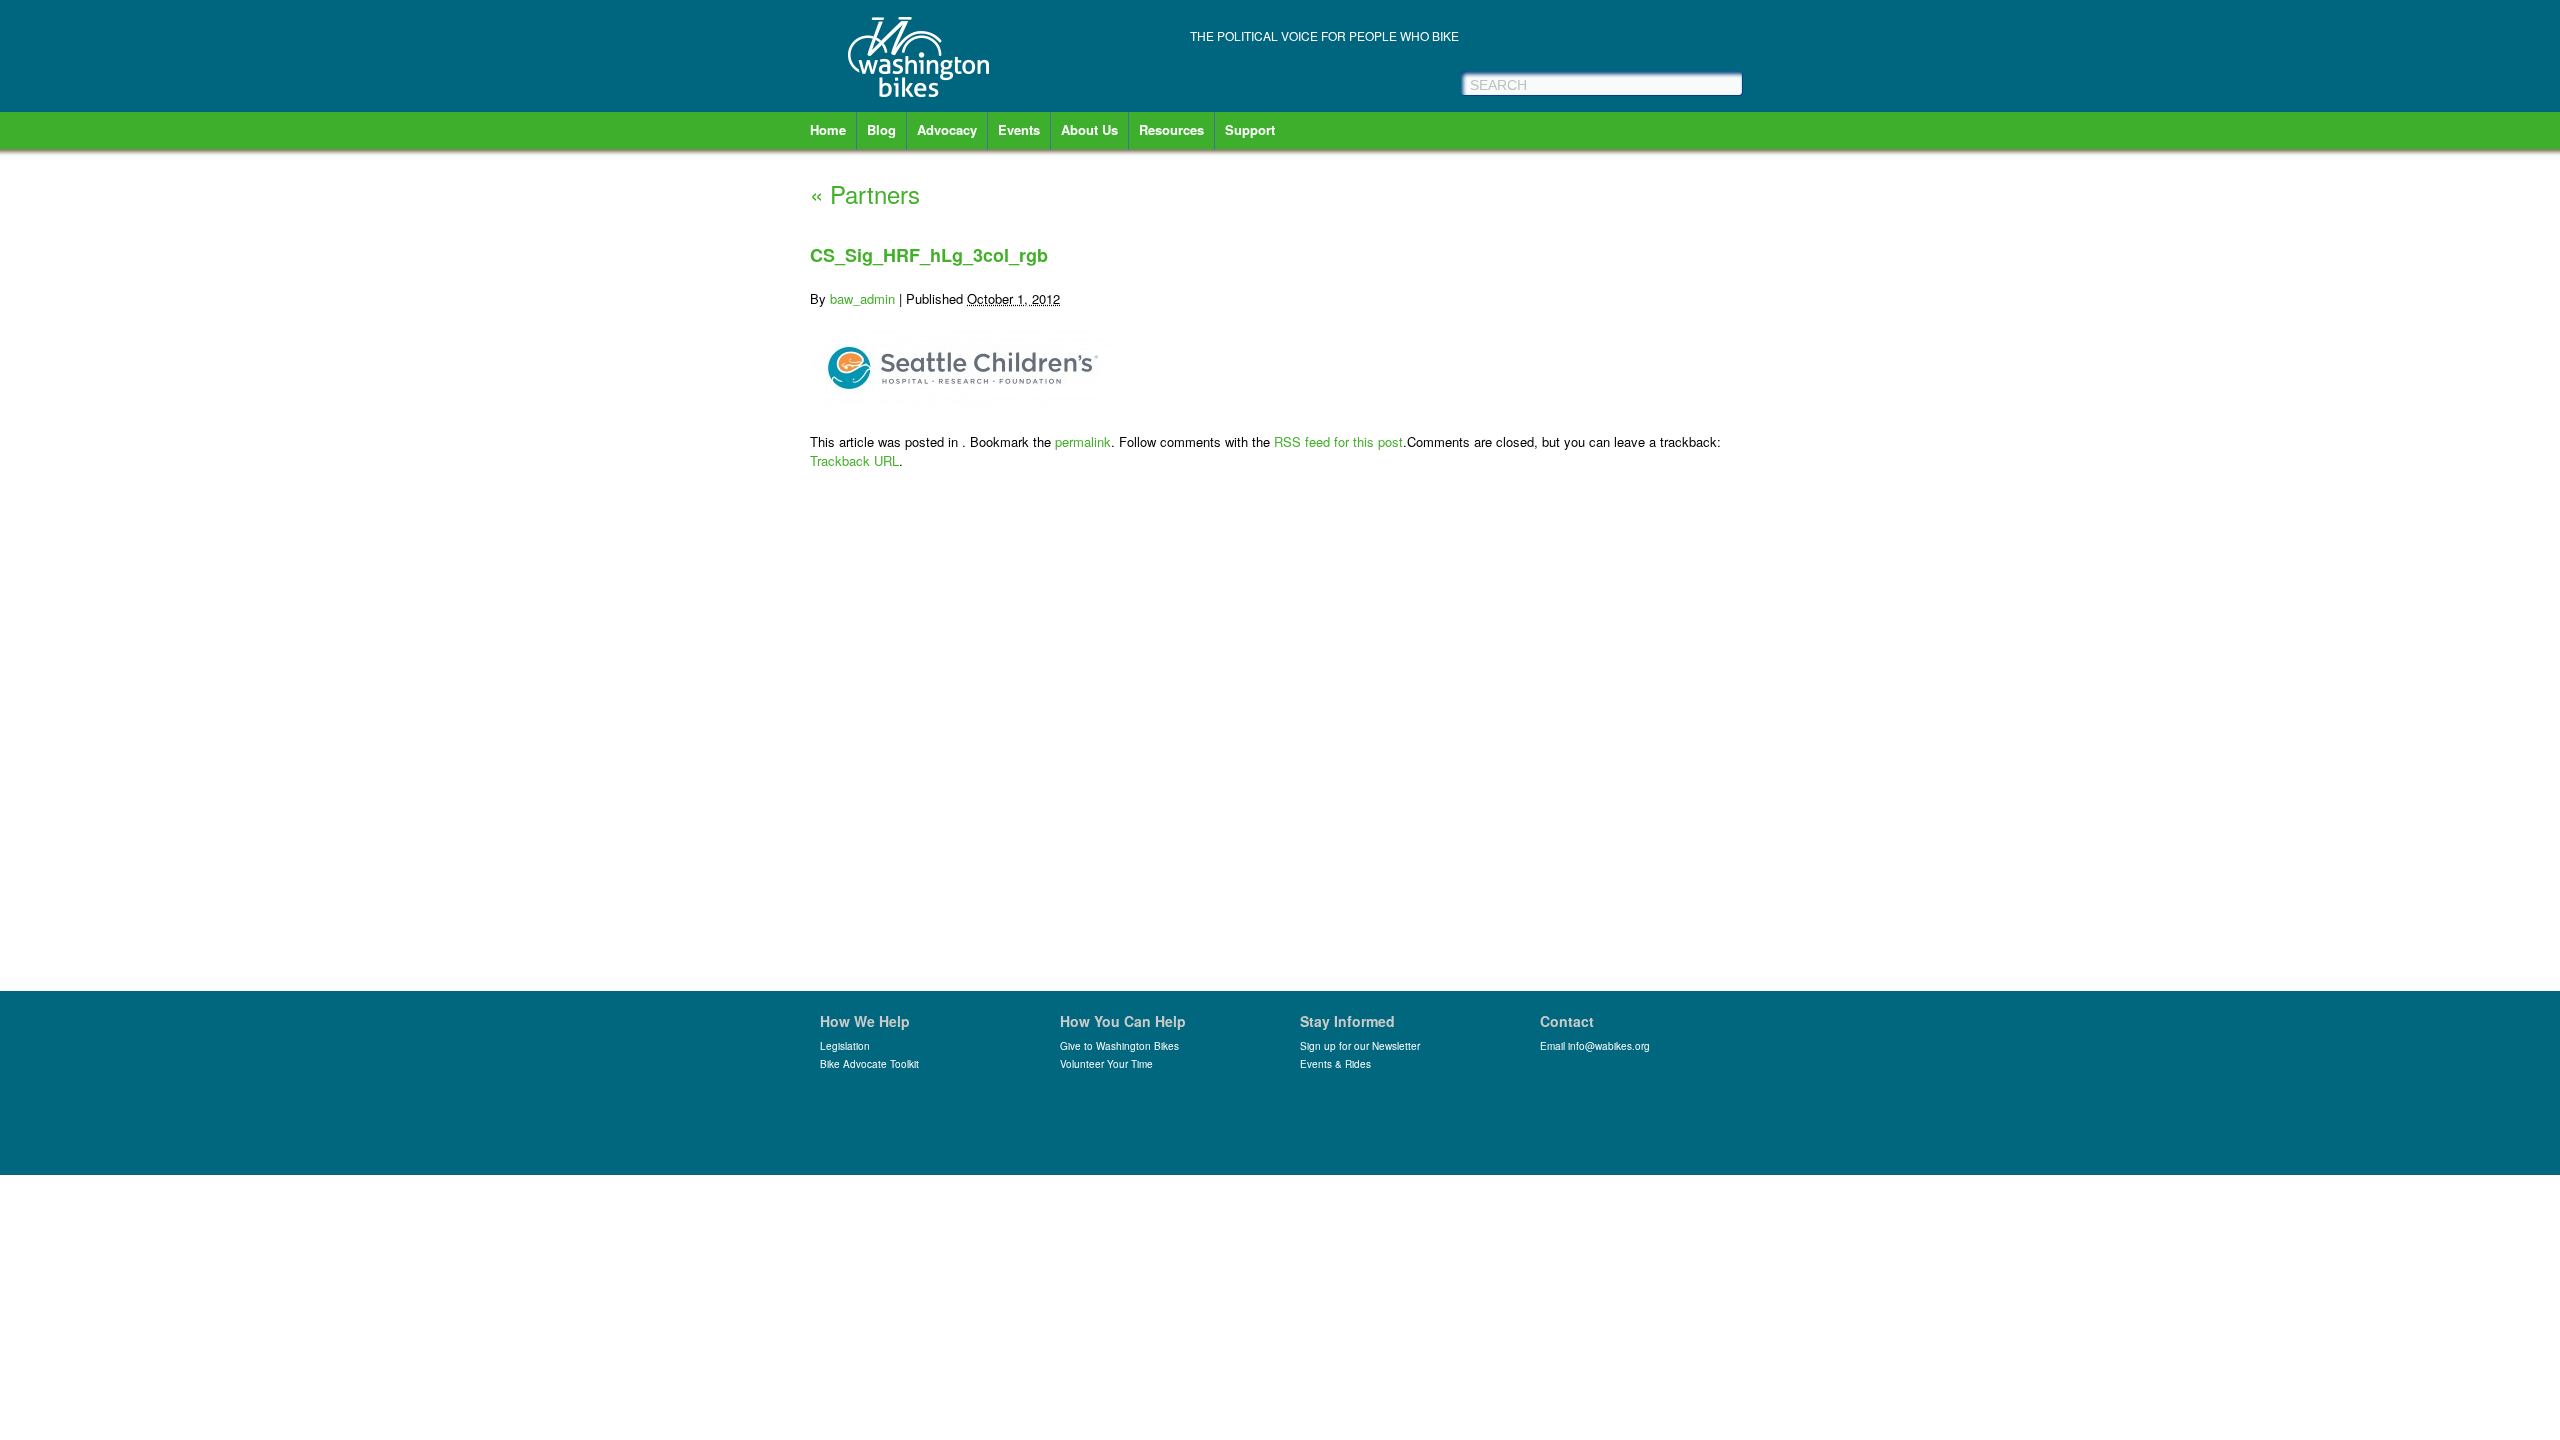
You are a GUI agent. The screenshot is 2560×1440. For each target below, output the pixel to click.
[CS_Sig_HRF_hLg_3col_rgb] (960, 401)
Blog (881, 129)
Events (1019, 129)
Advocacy (947, 129)
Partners (865, 193)
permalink (1083, 441)
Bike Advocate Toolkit (869, 1064)
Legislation (845, 1046)
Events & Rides (1335, 1064)
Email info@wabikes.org (1595, 1046)
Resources (1171, 129)
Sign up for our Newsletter (1360, 1046)
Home (828, 129)
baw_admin (862, 298)
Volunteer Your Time (1106, 1064)
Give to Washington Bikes (1119, 1046)
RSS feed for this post (1338, 441)
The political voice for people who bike (1324, 35)
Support (1250, 129)
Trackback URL (854, 460)
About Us (1089, 129)
